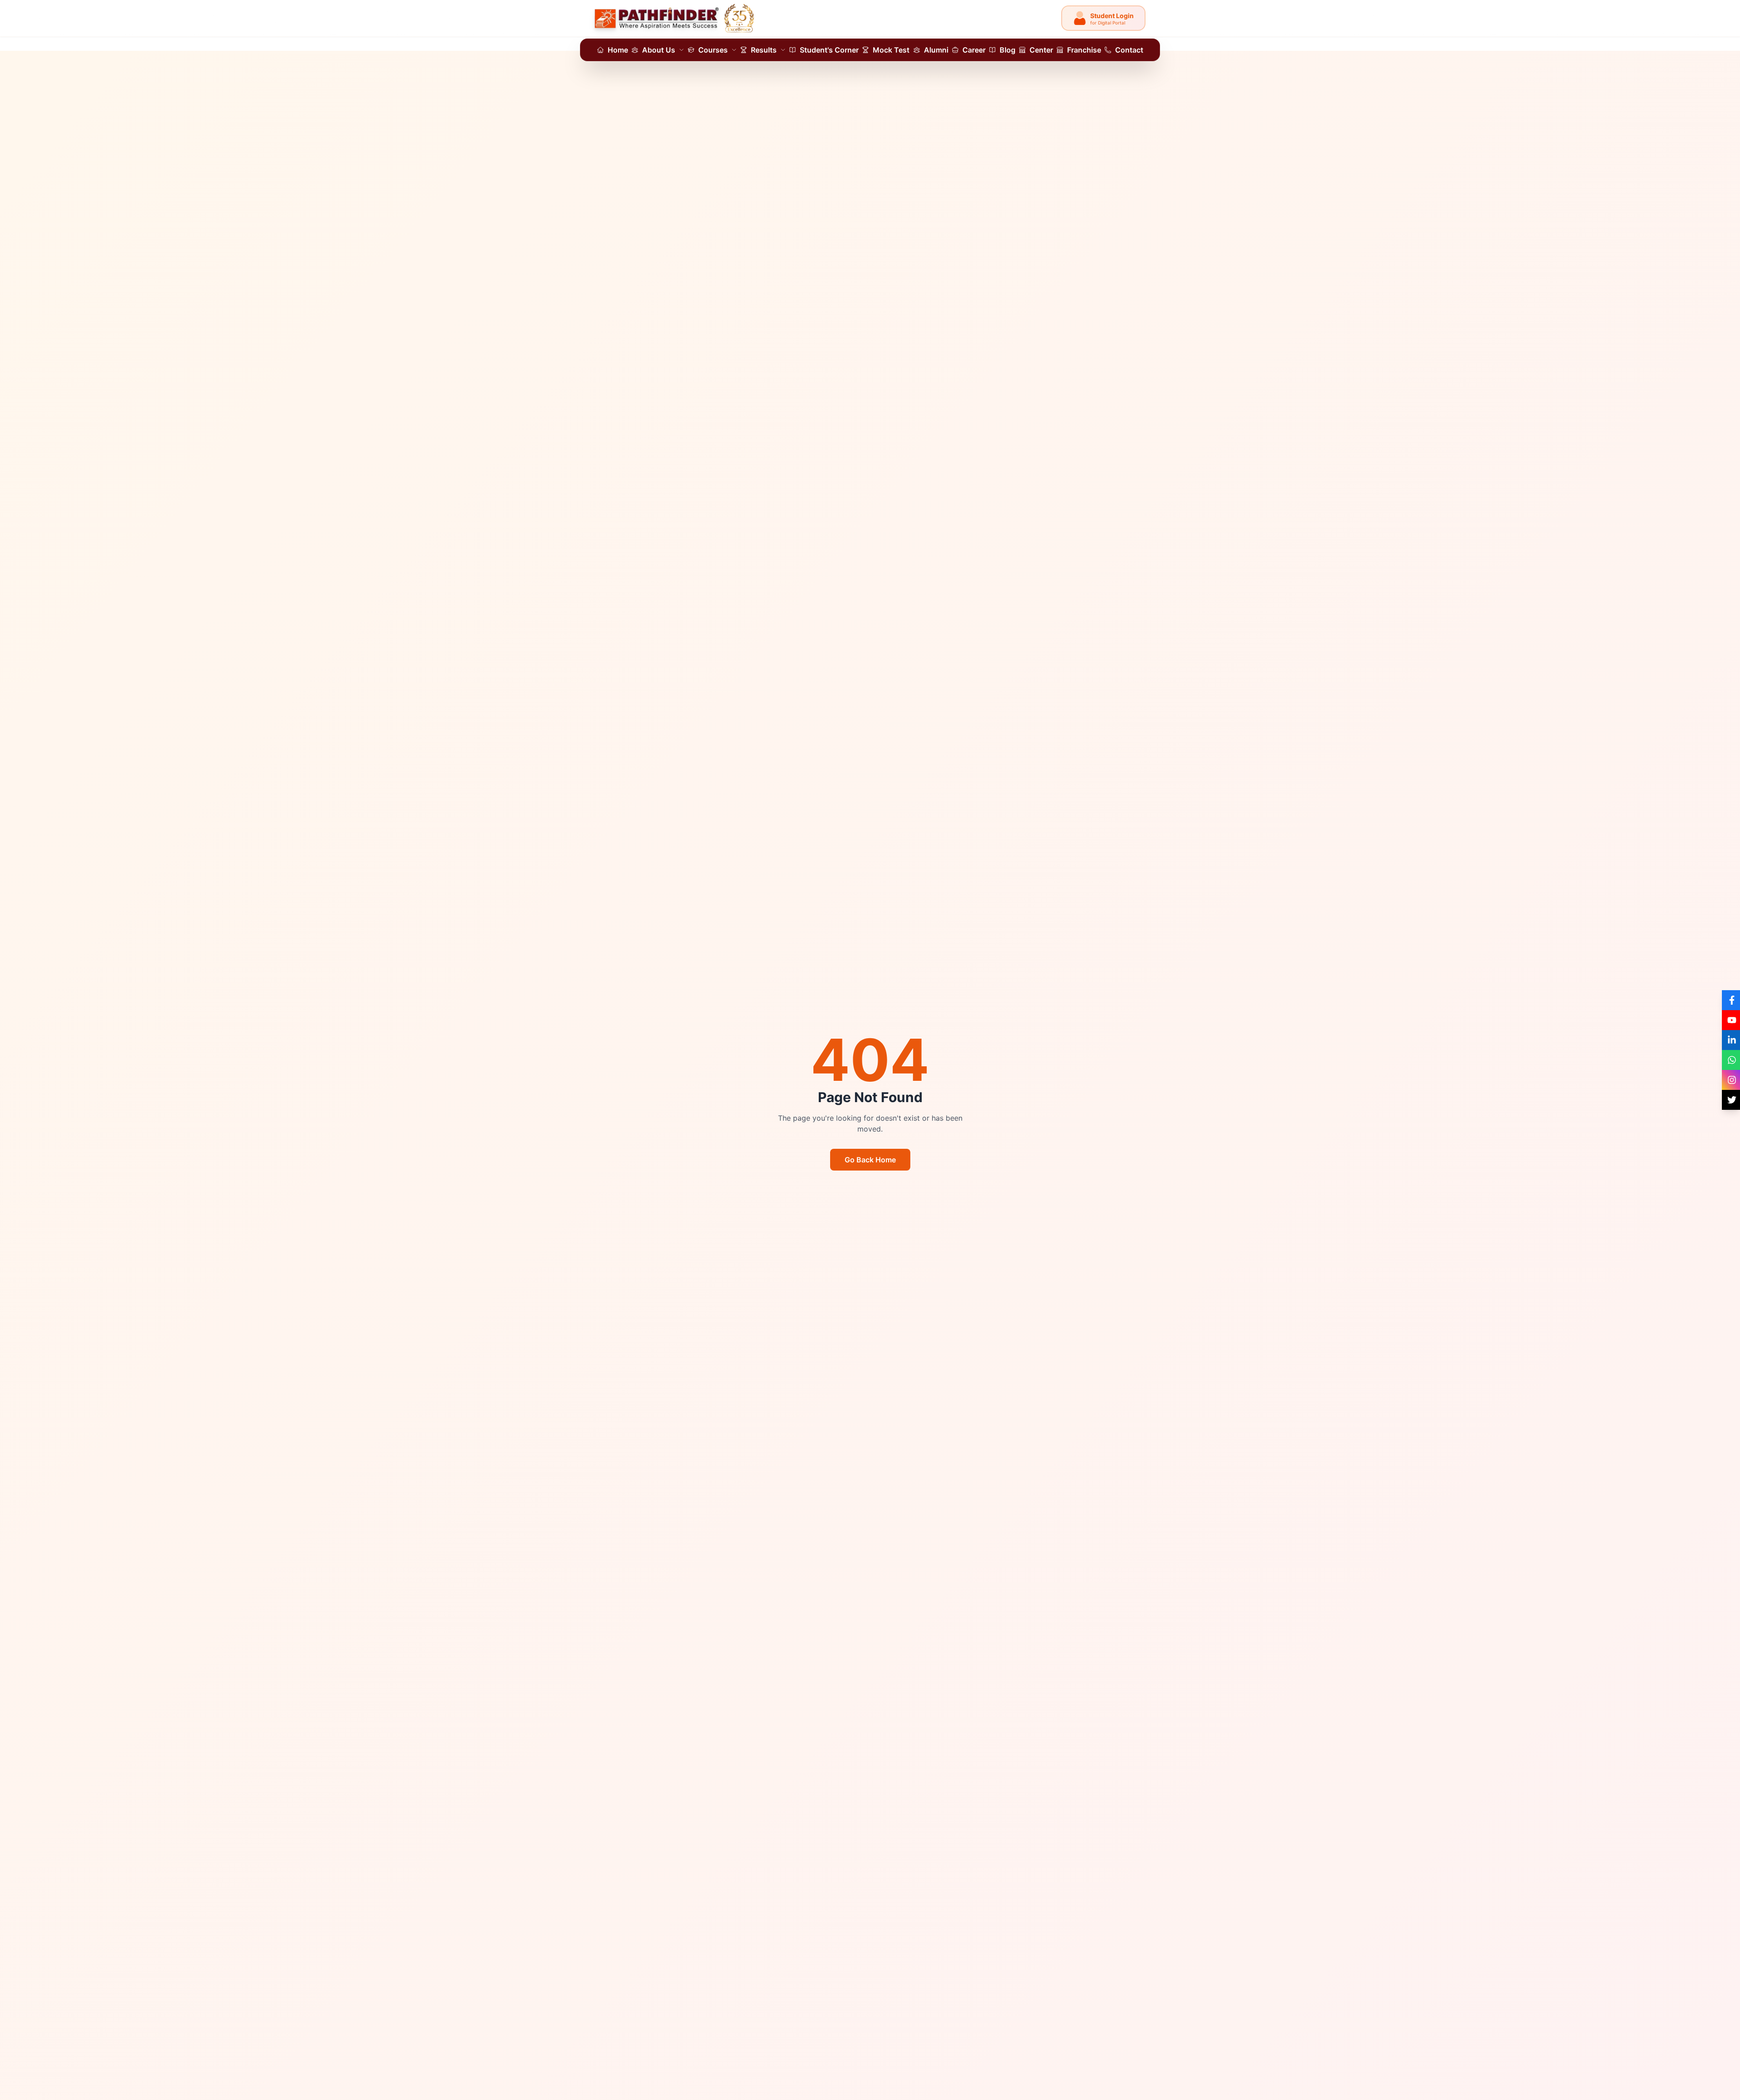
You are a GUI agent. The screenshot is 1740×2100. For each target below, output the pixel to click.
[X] (1731, 1100)
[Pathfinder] (675, 18)
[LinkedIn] (1731, 1040)
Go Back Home (870, 1160)
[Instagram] (1731, 1080)
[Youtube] (1731, 1020)
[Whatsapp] (1731, 1060)
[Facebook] (1731, 1000)
